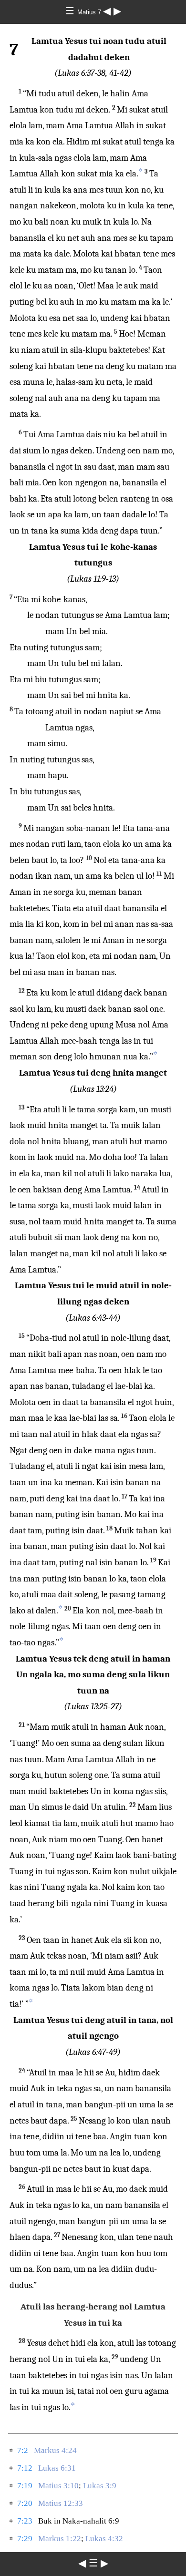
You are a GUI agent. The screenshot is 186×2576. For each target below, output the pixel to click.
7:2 (23, 2450)
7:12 (25, 2468)
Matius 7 (90, 12)
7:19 (25, 2486)
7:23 (25, 2521)
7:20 (25, 2503)
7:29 (25, 2539)
